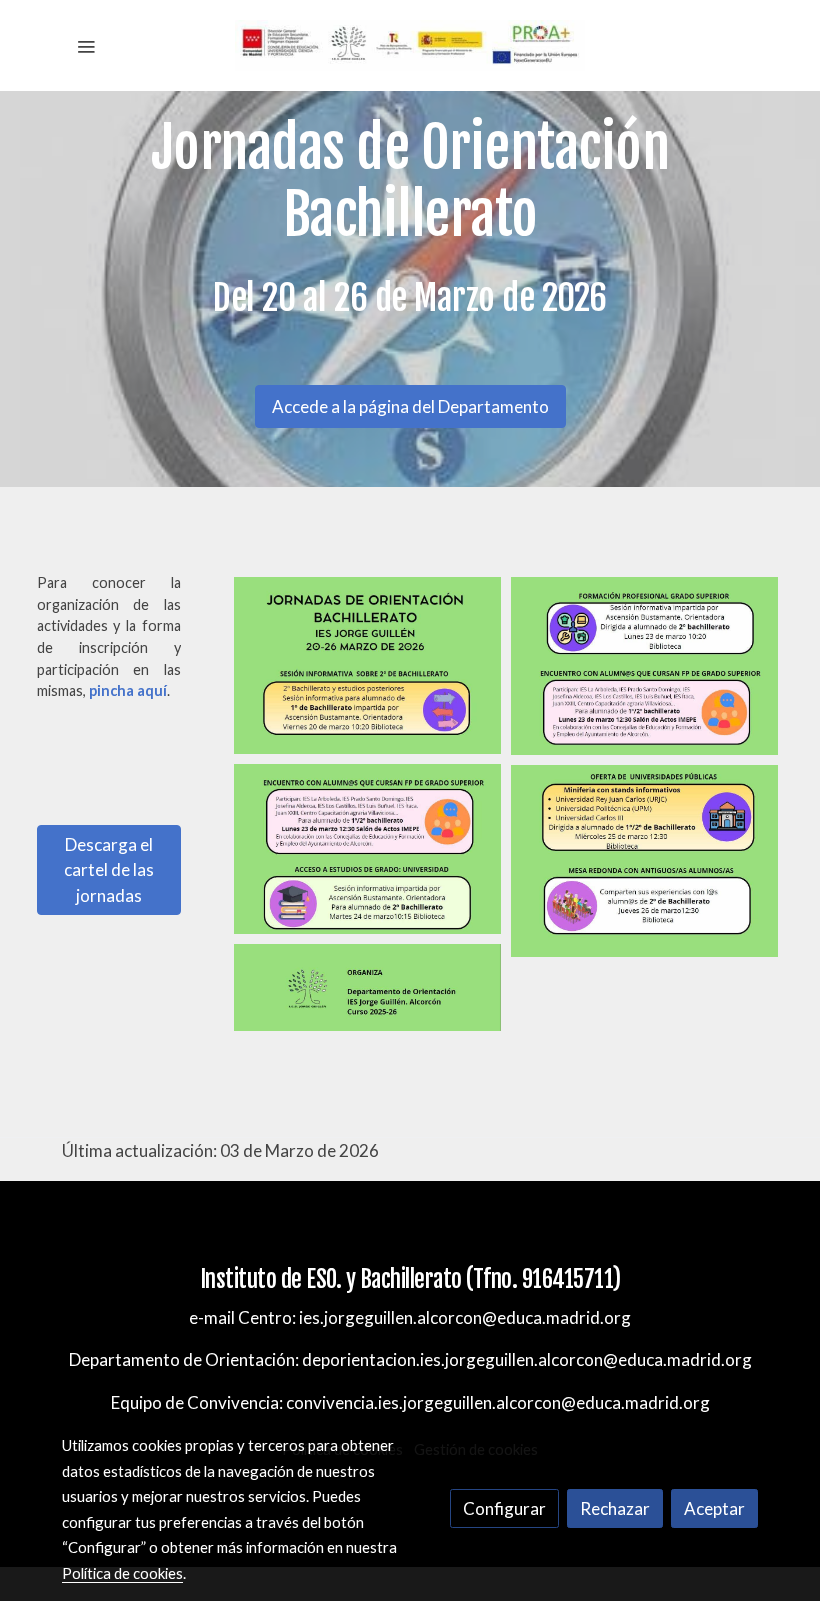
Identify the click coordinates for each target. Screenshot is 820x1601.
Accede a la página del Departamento (410, 406)
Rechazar (615, 1508)
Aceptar (714, 1508)
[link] (410, 45)
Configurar (504, 1508)
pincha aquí (128, 690)
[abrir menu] (86, 46)
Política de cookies (122, 1573)
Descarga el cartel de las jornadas (109, 870)
